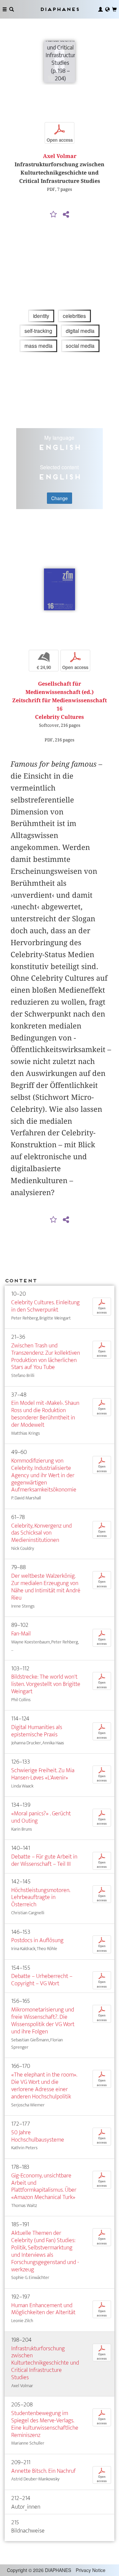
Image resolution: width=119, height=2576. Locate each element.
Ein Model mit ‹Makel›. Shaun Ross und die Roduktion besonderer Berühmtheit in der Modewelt (45, 1414)
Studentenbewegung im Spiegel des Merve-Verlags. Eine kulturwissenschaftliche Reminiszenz (45, 2424)
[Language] (107, 9)
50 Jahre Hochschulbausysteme (38, 2136)
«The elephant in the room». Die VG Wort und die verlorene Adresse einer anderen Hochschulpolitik (44, 2086)
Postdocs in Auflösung (37, 1940)
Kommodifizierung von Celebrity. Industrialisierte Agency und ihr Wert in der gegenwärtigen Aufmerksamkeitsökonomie (44, 1475)
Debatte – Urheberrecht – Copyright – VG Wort (42, 1980)
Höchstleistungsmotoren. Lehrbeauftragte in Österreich (41, 1897)
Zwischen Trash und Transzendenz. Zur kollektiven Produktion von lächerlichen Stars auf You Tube (46, 1357)
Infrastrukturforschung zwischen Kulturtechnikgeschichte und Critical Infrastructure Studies (45, 2363)
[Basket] (114, 9)
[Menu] (5, 9)
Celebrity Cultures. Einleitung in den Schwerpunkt (45, 1306)
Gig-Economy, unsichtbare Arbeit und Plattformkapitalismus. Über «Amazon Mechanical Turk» (44, 2187)
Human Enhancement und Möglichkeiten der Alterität (43, 2309)
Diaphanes (59, 9)
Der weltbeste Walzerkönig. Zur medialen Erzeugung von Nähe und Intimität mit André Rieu (46, 1587)
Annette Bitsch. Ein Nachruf (43, 2471)
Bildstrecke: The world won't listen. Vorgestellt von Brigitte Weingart (46, 1684)
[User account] (100, 9)
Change (59, 498)
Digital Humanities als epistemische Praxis (37, 1731)
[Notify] (54, 215)
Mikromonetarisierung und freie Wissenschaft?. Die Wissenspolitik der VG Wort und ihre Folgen (43, 2021)
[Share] (66, 215)
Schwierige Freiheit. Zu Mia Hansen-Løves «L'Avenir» (43, 1774)
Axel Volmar (60, 156)
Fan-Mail (21, 1634)
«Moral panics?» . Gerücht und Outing (41, 1817)
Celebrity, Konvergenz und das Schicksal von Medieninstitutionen (41, 1533)
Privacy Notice (91, 2570)
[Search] (12, 9)
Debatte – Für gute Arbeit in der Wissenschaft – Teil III (44, 1860)
